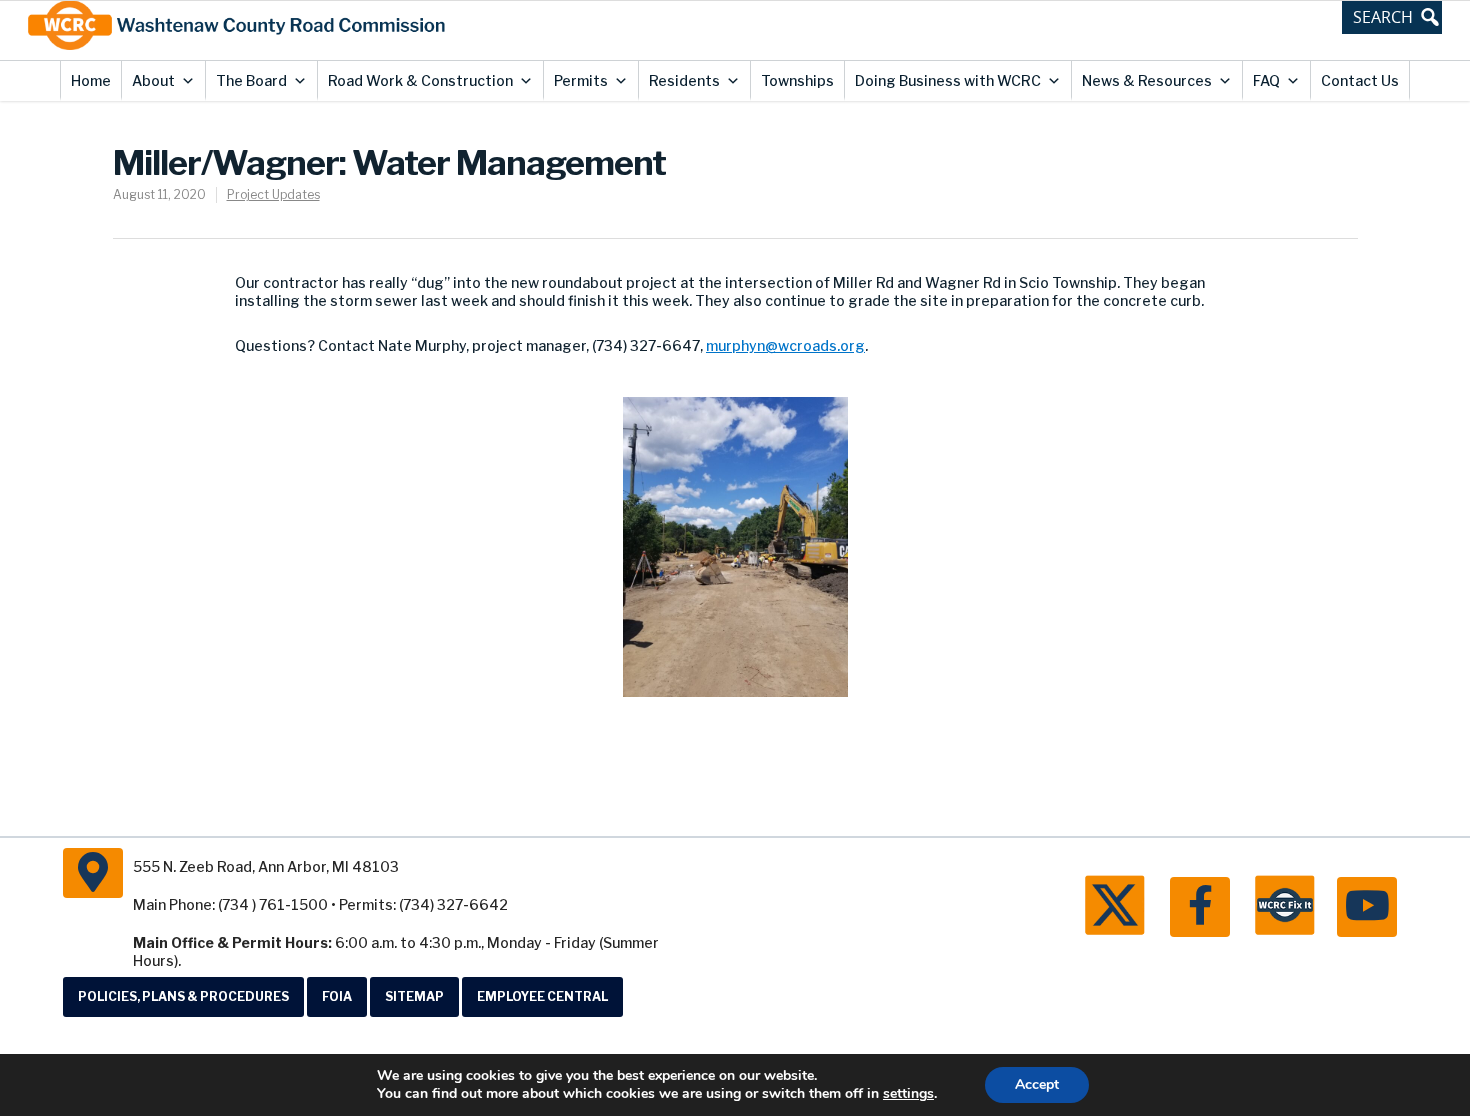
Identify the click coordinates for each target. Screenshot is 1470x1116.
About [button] (153, 80)
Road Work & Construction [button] (420, 80)
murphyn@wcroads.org (785, 345)
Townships (797, 80)
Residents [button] (684, 80)
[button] (1392, 17)
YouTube (1367, 907)
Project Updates (273, 194)
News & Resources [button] (1147, 80)
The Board (251, 80)
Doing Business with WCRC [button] (948, 80)
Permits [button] (581, 80)
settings (908, 1094)
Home (91, 80)
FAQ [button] (1266, 80)
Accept (1037, 1084)
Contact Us (1360, 80)
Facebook (1200, 907)
